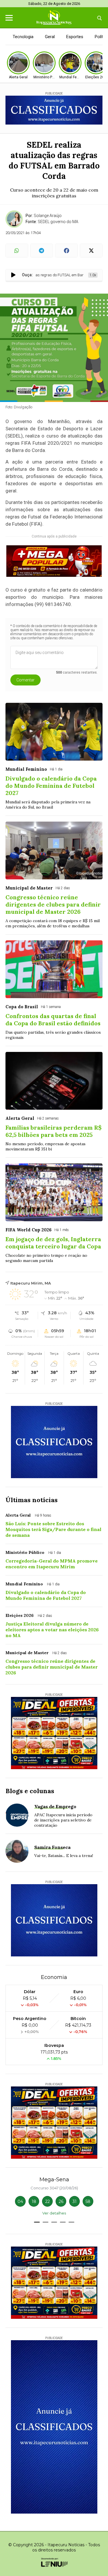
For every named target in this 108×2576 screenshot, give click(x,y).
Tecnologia (23, 37)
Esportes (75, 37)
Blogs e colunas (30, 1791)
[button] (37, 2222)
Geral (50, 37)
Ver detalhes (54, 2213)
